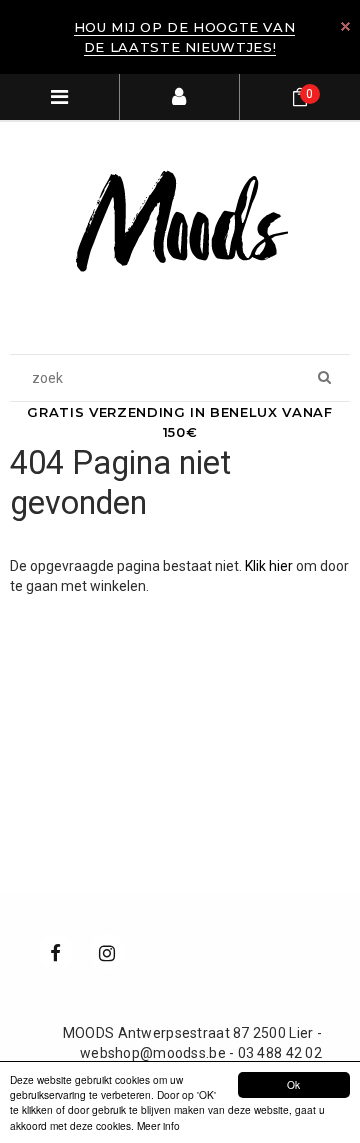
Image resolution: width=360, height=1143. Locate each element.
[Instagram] (107, 952)
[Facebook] (56, 952)
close (345, 26)
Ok (293, 1084)
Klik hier (270, 566)
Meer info (158, 1125)
